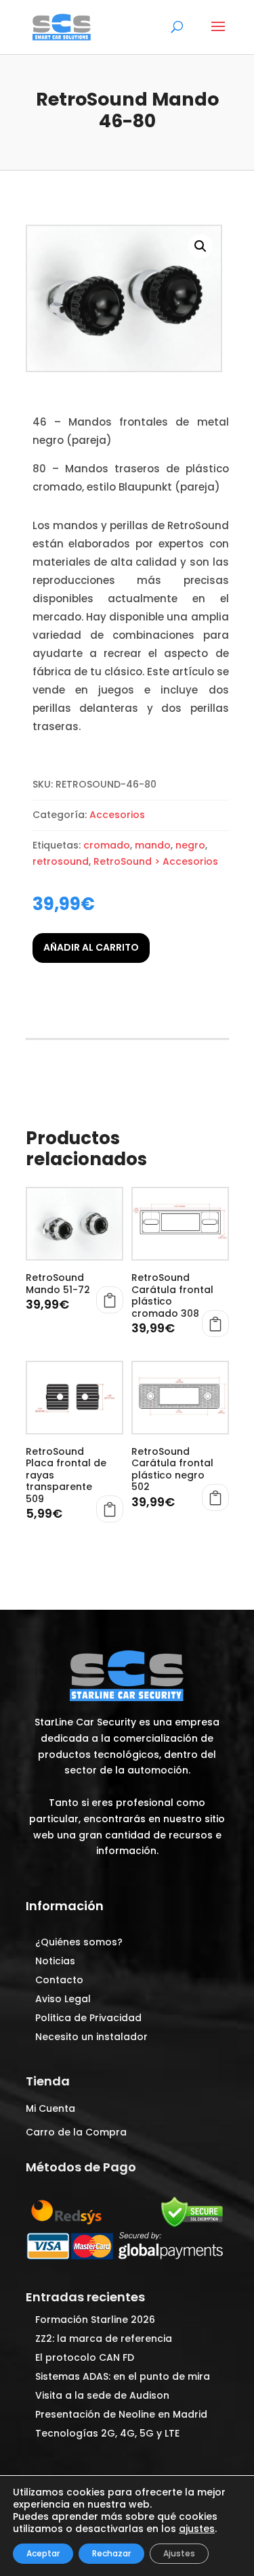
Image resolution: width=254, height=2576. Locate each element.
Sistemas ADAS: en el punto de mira (123, 2376)
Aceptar (43, 2553)
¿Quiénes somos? (79, 1942)
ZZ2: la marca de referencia (104, 2338)
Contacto (59, 1980)
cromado (107, 845)
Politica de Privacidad (88, 2018)
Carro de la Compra (76, 2132)
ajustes (197, 2529)
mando (153, 845)
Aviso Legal (63, 1999)
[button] (200, 246)
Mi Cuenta (50, 2108)
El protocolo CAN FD (85, 2357)
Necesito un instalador (91, 2037)
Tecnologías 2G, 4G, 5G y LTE (107, 2433)
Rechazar (111, 2553)
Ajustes (179, 2553)
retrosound (61, 861)
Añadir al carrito (91, 947)
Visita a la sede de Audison (102, 2395)
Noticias (55, 1961)
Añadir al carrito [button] (110, 1300)
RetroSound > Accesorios (156, 861)
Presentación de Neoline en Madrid (121, 2414)
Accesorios (117, 815)
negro (190, 845)
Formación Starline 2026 (95, 2320)
